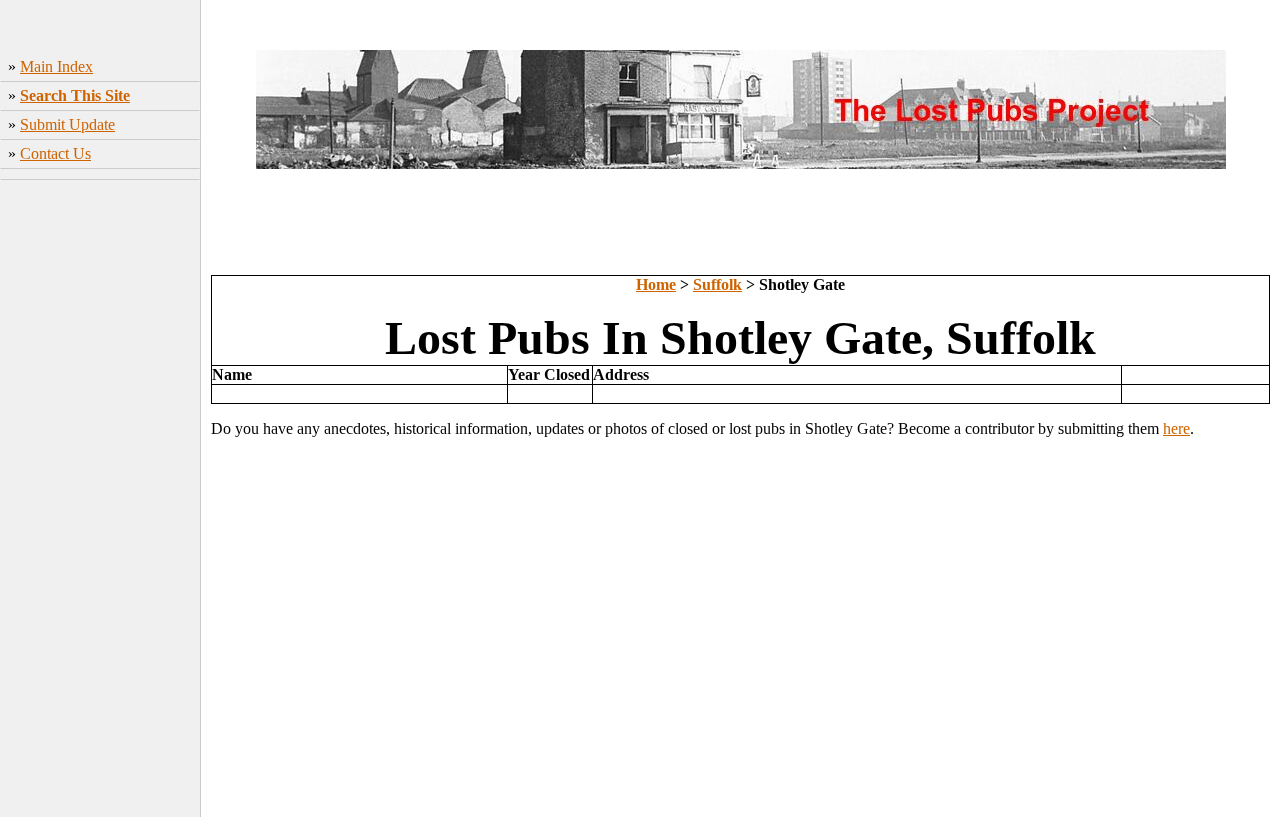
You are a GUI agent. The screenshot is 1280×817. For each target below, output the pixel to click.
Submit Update (67, 124)
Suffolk (717, 284)
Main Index (56, 66)
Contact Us (55, 153)
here (1176, 428)
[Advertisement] (100, 501)
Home (656, 284)
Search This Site (75, 95)
